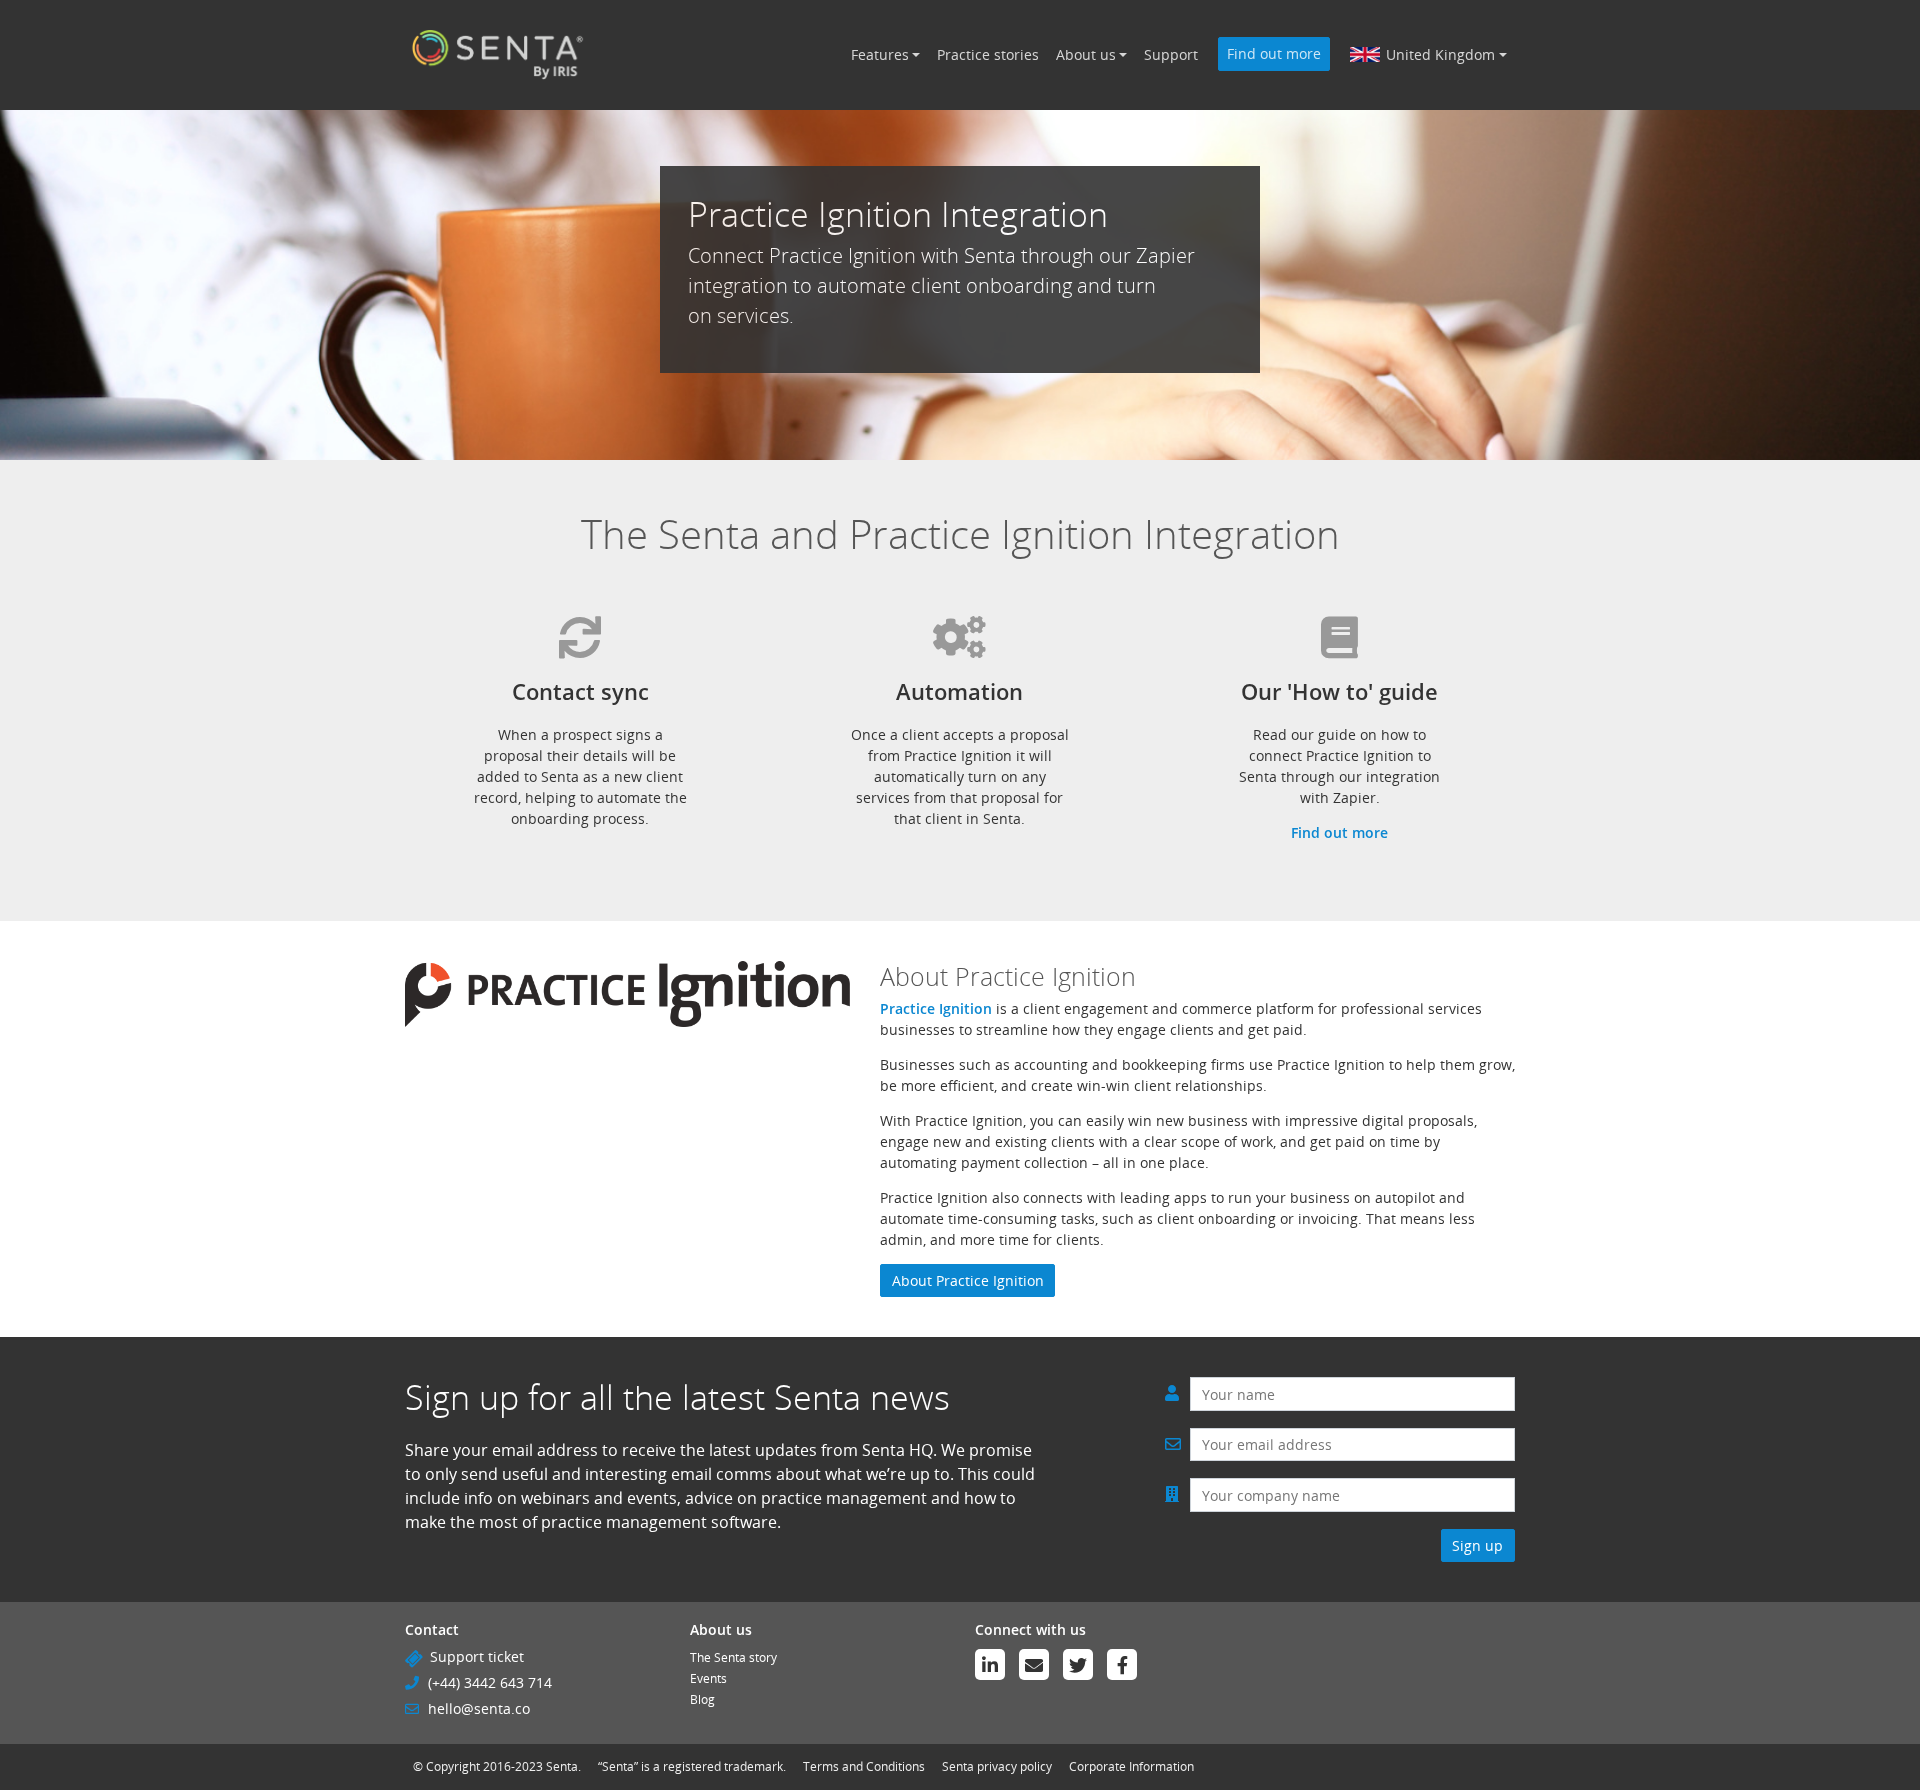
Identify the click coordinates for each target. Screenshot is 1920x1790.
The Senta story (733, 1657)
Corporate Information (1131, 1766)
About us (1086, 54)
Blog (702, 1699)
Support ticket (477, 1656)
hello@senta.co (479, 1708)
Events (708, 1678)
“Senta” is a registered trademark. (692, 1766)
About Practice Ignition (968, 1280)
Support (1171, 54)
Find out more (1274, 53)
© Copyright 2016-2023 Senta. (497, 1766)
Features (880, 54)
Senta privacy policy (997, 1766)
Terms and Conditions (864, 1766)
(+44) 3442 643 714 (490, 1682)
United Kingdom (1440, 54)
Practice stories (988, 54)
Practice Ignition (936, 1008)
